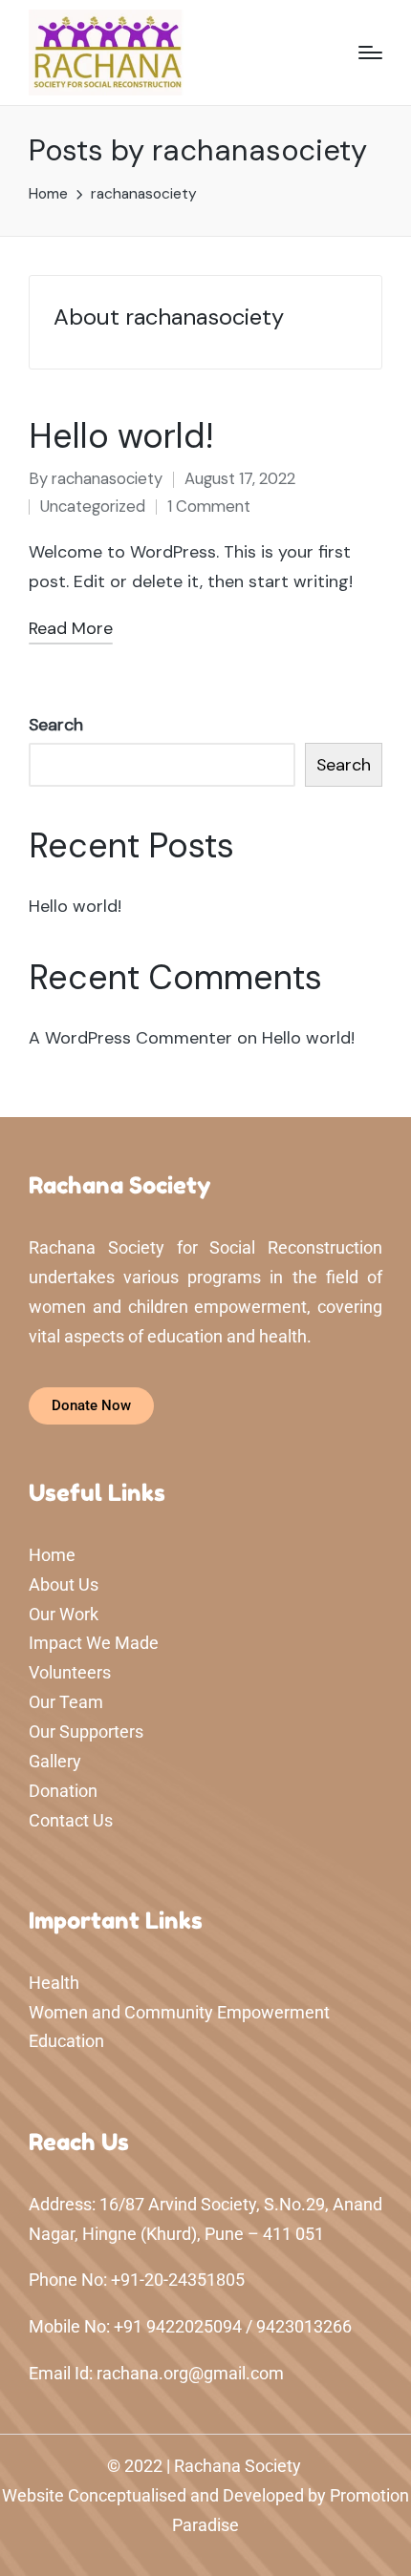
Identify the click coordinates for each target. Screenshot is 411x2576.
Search (56, 725)
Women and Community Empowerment (179, 2012)
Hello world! (121, 436)
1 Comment (209, 507)
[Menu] (370, 53)
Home (52, 1555)
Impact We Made (94, 1643)
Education (66, 2041)
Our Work (64, 1614)
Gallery (55, 1761)
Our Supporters (86, 1731)
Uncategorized (93, 507)
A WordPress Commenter (130, 1038)
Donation (63, 1791)
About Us (64, 1584)
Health (54, 1983)
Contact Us (71, 1820)
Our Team (66, 1702)
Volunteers (70, 1672)
